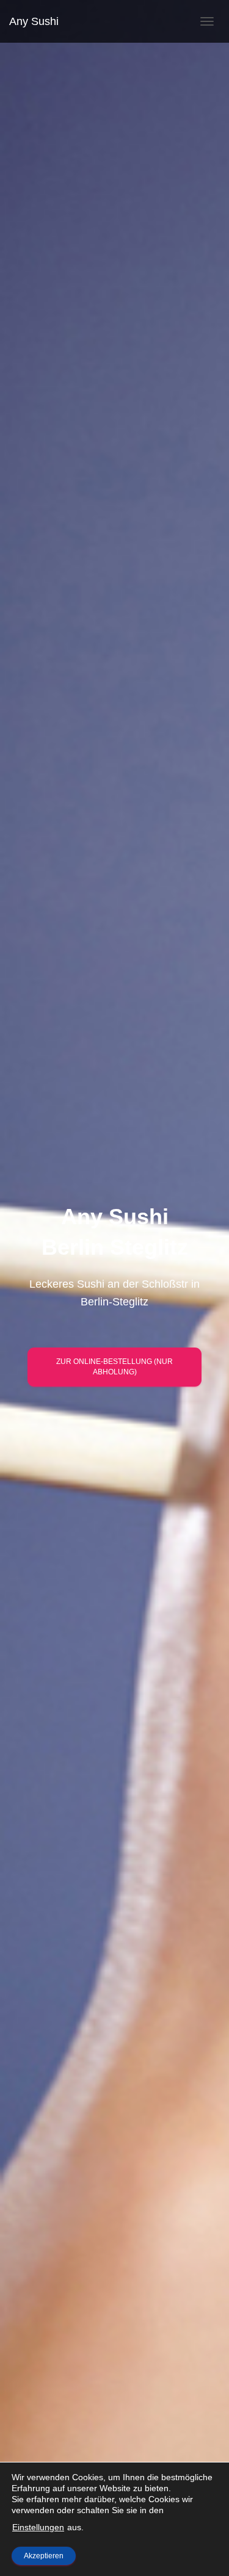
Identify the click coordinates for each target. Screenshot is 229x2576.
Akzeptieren (44, 2556)
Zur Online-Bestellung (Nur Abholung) (114, 1367)
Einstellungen (38, 2527)
